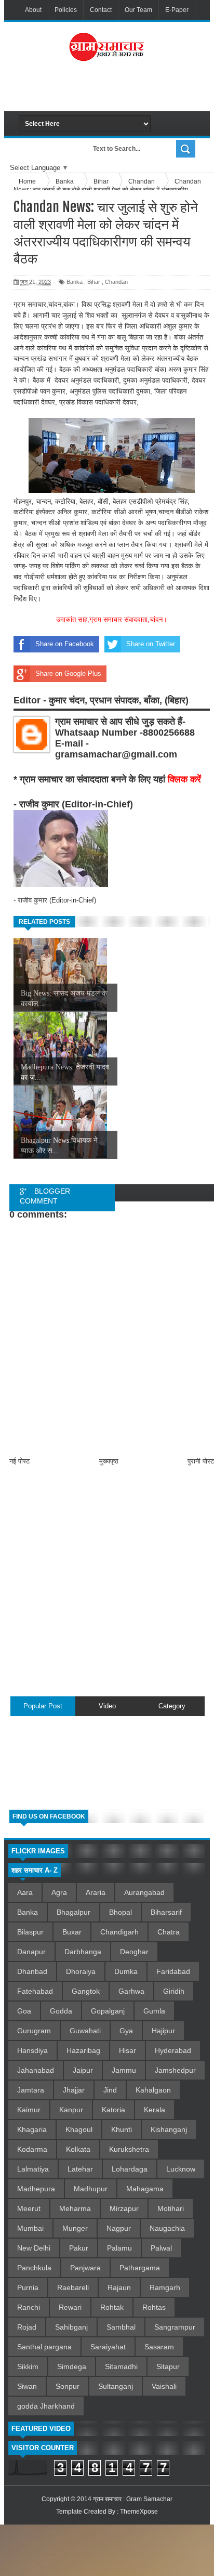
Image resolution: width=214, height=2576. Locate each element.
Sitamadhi (121, 2366)
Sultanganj (116, 2386)
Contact (101, 10)
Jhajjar (74, 2090)
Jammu (124, 2070)
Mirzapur (124, 2208)
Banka (75, 282)
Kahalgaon (153, 2090)
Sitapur (168, 2366)
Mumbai (30, 2228)
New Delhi (34, 2248)
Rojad (27, 2327)
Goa (24, 2011)
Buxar (72, 1932)
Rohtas (154, 2307)
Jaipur (83, 2070)
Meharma (75, 2208)
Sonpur (68, 2386)
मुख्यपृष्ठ (109, 1461)
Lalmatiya (33, 2169)
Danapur (31, 1952)
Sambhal (121, 2327)
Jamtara (31, 2090)
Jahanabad (36, 2070)
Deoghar (134, 1952)
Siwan (27, 2386)
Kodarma (32, 2149)
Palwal (161, 2248)
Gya (126, 2031)
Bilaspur (30, 1932)
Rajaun (119, 2287)
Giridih (174, 1991)
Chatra (169, 1932)
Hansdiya (32, 2050)
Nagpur (119, 2228)
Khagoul (79, 2129)
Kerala (155, 2110)
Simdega (72, 2366)
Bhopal (121, 1912)
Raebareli (73, 2287)
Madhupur (91, 2189)
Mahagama (145, 2189)
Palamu (119, 2248)
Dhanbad (32, 1971)
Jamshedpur (175, 2070)
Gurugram (34, 2031)
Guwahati (85, 2031)
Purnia (28, 2287)
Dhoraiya (81, 1971)
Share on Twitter (151, 644)
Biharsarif (166, 1912)
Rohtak (112, 2307)
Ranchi (29, 2307)
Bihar (94, 282)
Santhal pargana (44, 2347)
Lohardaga (130, 2169)
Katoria (113, 2110)
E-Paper (177, 10)
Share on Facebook (65, 644)
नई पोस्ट (19, 1461)
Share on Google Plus (68, 674)
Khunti (122, 2129)
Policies (66, 10)
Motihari (171, 2208)
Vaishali (164, 2386)
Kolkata (78, 2149)
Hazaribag (83, 2050)
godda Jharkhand (46, 2406)
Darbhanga (83, 1952)
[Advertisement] (116, 90)
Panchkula (34, 2268)
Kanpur (71, 2110)
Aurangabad (144, 1892)
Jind (110, 2090)
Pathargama (140, 2268)
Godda (61, 2011)
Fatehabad (35, 1991)
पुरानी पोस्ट (201, 1461)
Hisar (128, 2050)
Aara (25, 1892)
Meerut (29, 2208)
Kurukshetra (129, 2149)
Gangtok (86, 1991)
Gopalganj (108, 2011)
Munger (75, 2228)
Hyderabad (173, 2050)
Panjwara (85, 2268)
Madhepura (36, 2189)
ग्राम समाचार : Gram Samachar (133, 2499)
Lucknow (181, 2169)
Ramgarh (165, 2287)
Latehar (80, 2169)
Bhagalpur (73, 1912)
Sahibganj (71, 2327)
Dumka (126, 1971)
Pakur (79, 2248)
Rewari (70, 2307)
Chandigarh (119, 1932)
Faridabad (173, 1971)
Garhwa (131, 1991)
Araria (96, 1892)
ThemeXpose (139, 2512)
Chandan (116, 282)
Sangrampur (175, 2327)
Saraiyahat (108, 2347)
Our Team (138, 10)
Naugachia (167, 2228)
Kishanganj (169, 2129)
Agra (59, 1892)
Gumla (154, 2011)
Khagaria (32, 2129)
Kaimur (29, 2110)
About (33, 10)
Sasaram (159, 2347)
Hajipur (163, 2031)
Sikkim (28, 2366)
